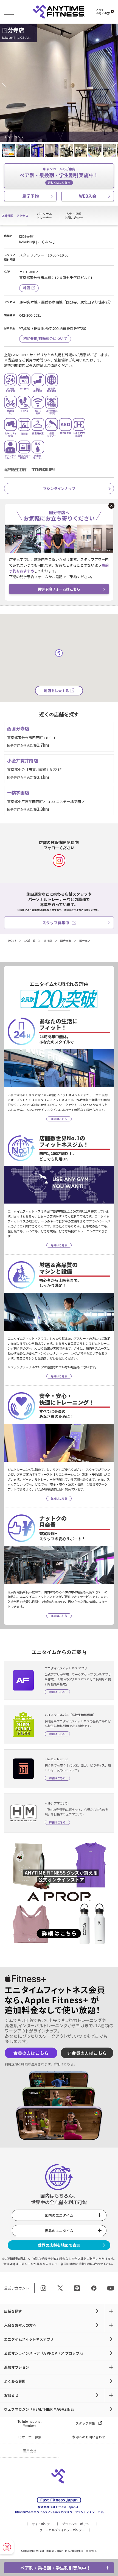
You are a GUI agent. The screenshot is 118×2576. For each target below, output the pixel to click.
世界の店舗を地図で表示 (59, 2245)
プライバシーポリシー (77, 2524)
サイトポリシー (42, 2524)
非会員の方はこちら (87, 2053)
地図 (27, 288)
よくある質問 (15, 2381)
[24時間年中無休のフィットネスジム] (59, 12)
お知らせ (11, 2395)
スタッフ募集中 (56, 923)
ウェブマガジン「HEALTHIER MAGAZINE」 (40, 2409)
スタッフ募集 (85, 2423)
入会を (103, 12)
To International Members (29, 2423)
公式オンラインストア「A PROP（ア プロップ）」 (44, 2353)
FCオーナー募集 (30, 2437)
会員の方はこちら (31, 2053)
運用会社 (30, 2451)
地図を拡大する (56, 691)
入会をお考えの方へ (20, 2325)
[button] (5, 83)
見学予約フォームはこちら (59, 589)
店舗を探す (13, 2311)
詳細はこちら (64, 2064)
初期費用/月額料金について (45, 339)
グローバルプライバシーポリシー (62, 2530)
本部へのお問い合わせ (89, 2437)
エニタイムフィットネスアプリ (29, 2339)
